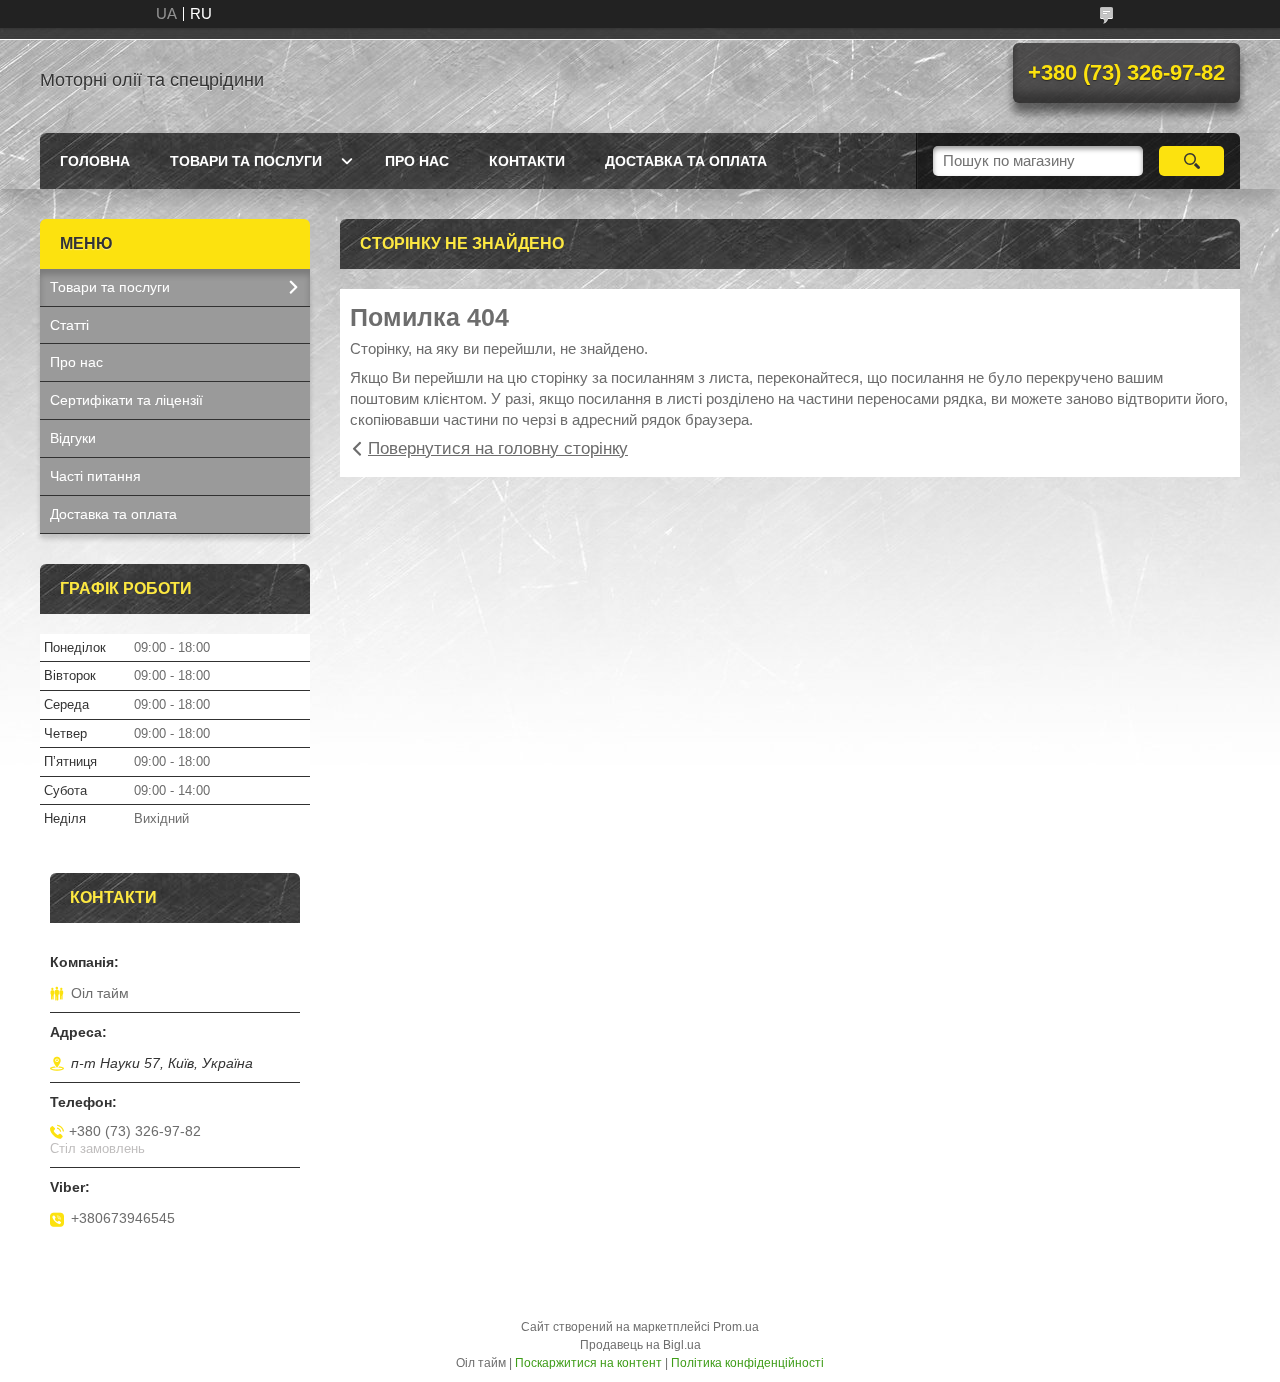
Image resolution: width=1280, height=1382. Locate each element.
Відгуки (73, 438)
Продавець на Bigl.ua (640, 1345)
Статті (69, 325)
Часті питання (95, 476)
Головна (95, 161)
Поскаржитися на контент (588, 1363)
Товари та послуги (246, 161)
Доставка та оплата (686, 161)
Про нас (417, 161)
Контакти (527, 161)
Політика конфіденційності (747, 1363)
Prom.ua (736, 1327)
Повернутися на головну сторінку (498, 448)
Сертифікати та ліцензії (126, 400)
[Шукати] (1191, 161)
